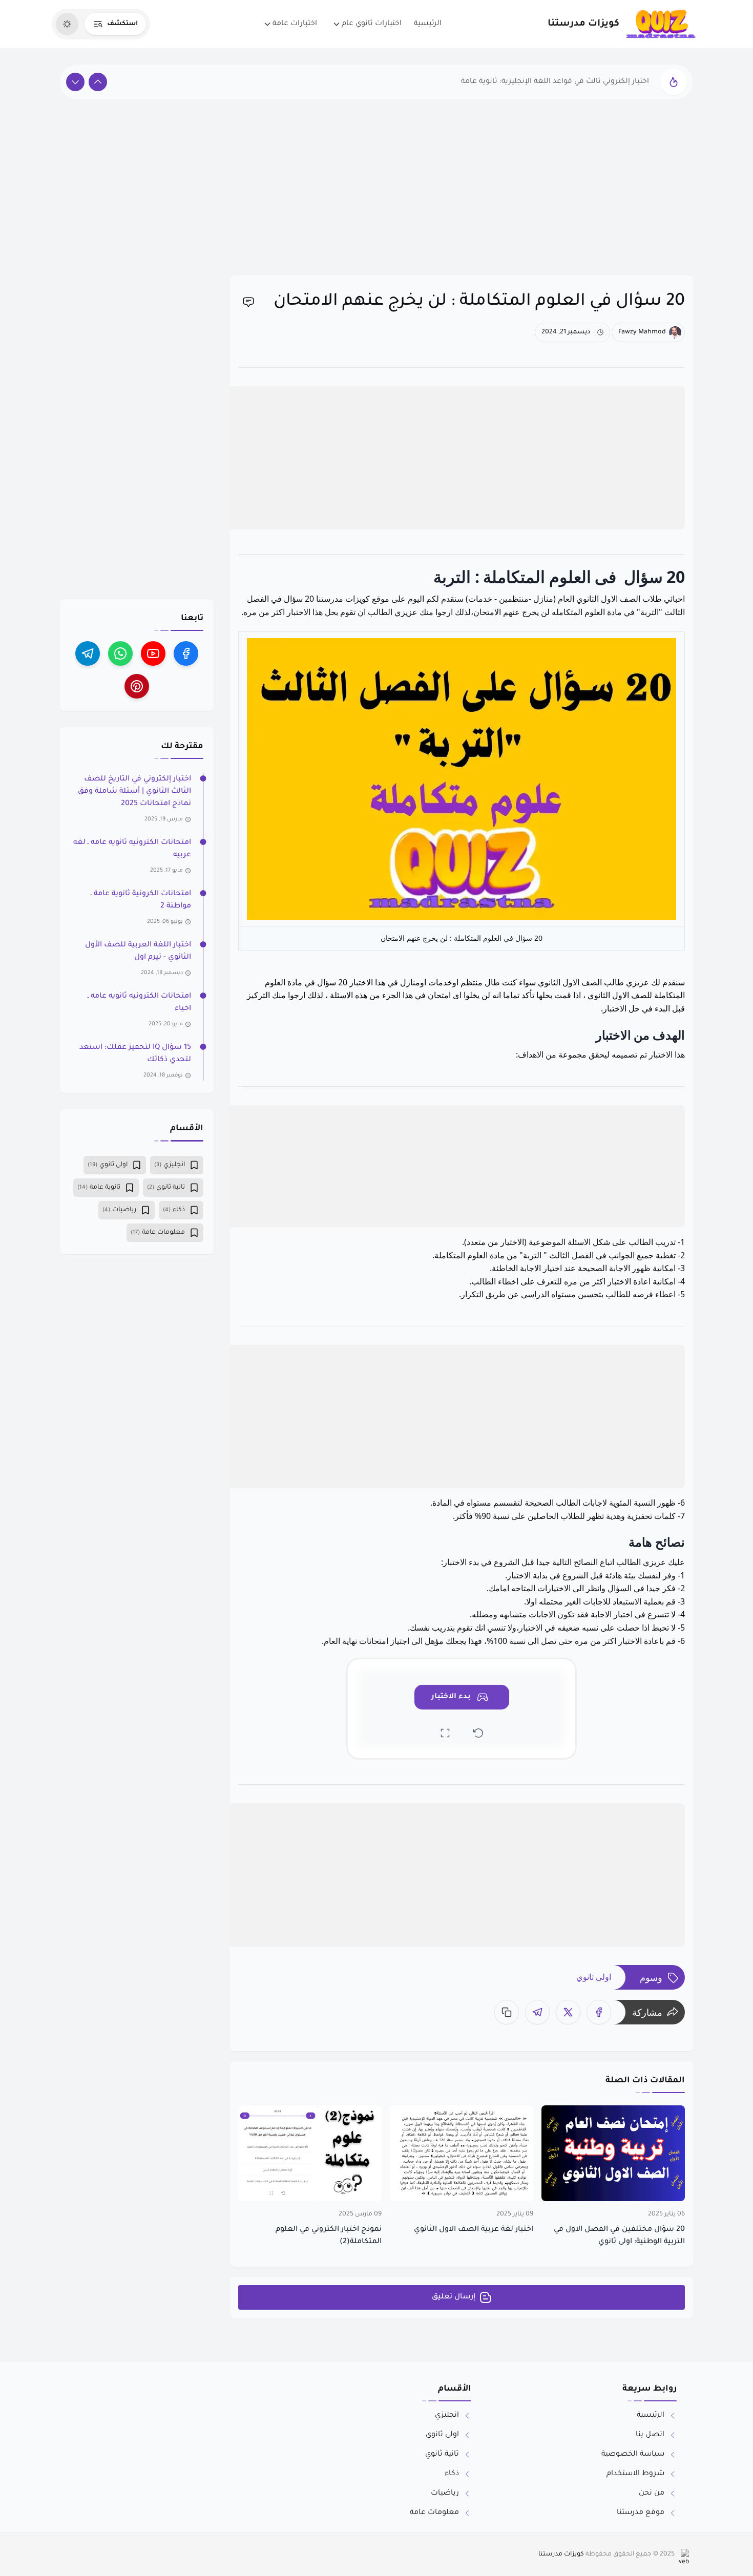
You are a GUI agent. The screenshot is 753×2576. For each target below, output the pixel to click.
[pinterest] (137, 686)
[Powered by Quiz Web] (684, 2554)
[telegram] (88, 653)
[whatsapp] (120, 653)
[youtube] (153, 653)
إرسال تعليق (454, 2297)
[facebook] (186, 653)
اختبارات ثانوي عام (372, 24)
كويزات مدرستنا (583, 24)
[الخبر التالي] (75, 82)
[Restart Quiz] (478, 1733)
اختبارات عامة (295, 24)
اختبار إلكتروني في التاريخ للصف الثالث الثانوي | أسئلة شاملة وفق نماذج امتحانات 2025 (134, 792)
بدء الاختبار (454, 1697)
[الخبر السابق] (98, 82)
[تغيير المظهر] (67, 24)
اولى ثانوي (594, 1977)
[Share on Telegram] (537, 2012)
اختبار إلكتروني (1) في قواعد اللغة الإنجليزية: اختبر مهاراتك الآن (546, 82)
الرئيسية (428, 24)
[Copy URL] (507, 2012)
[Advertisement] (386, 187)
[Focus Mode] (445, 1733)
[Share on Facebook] (599, 2012)
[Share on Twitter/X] (568, 2012)
